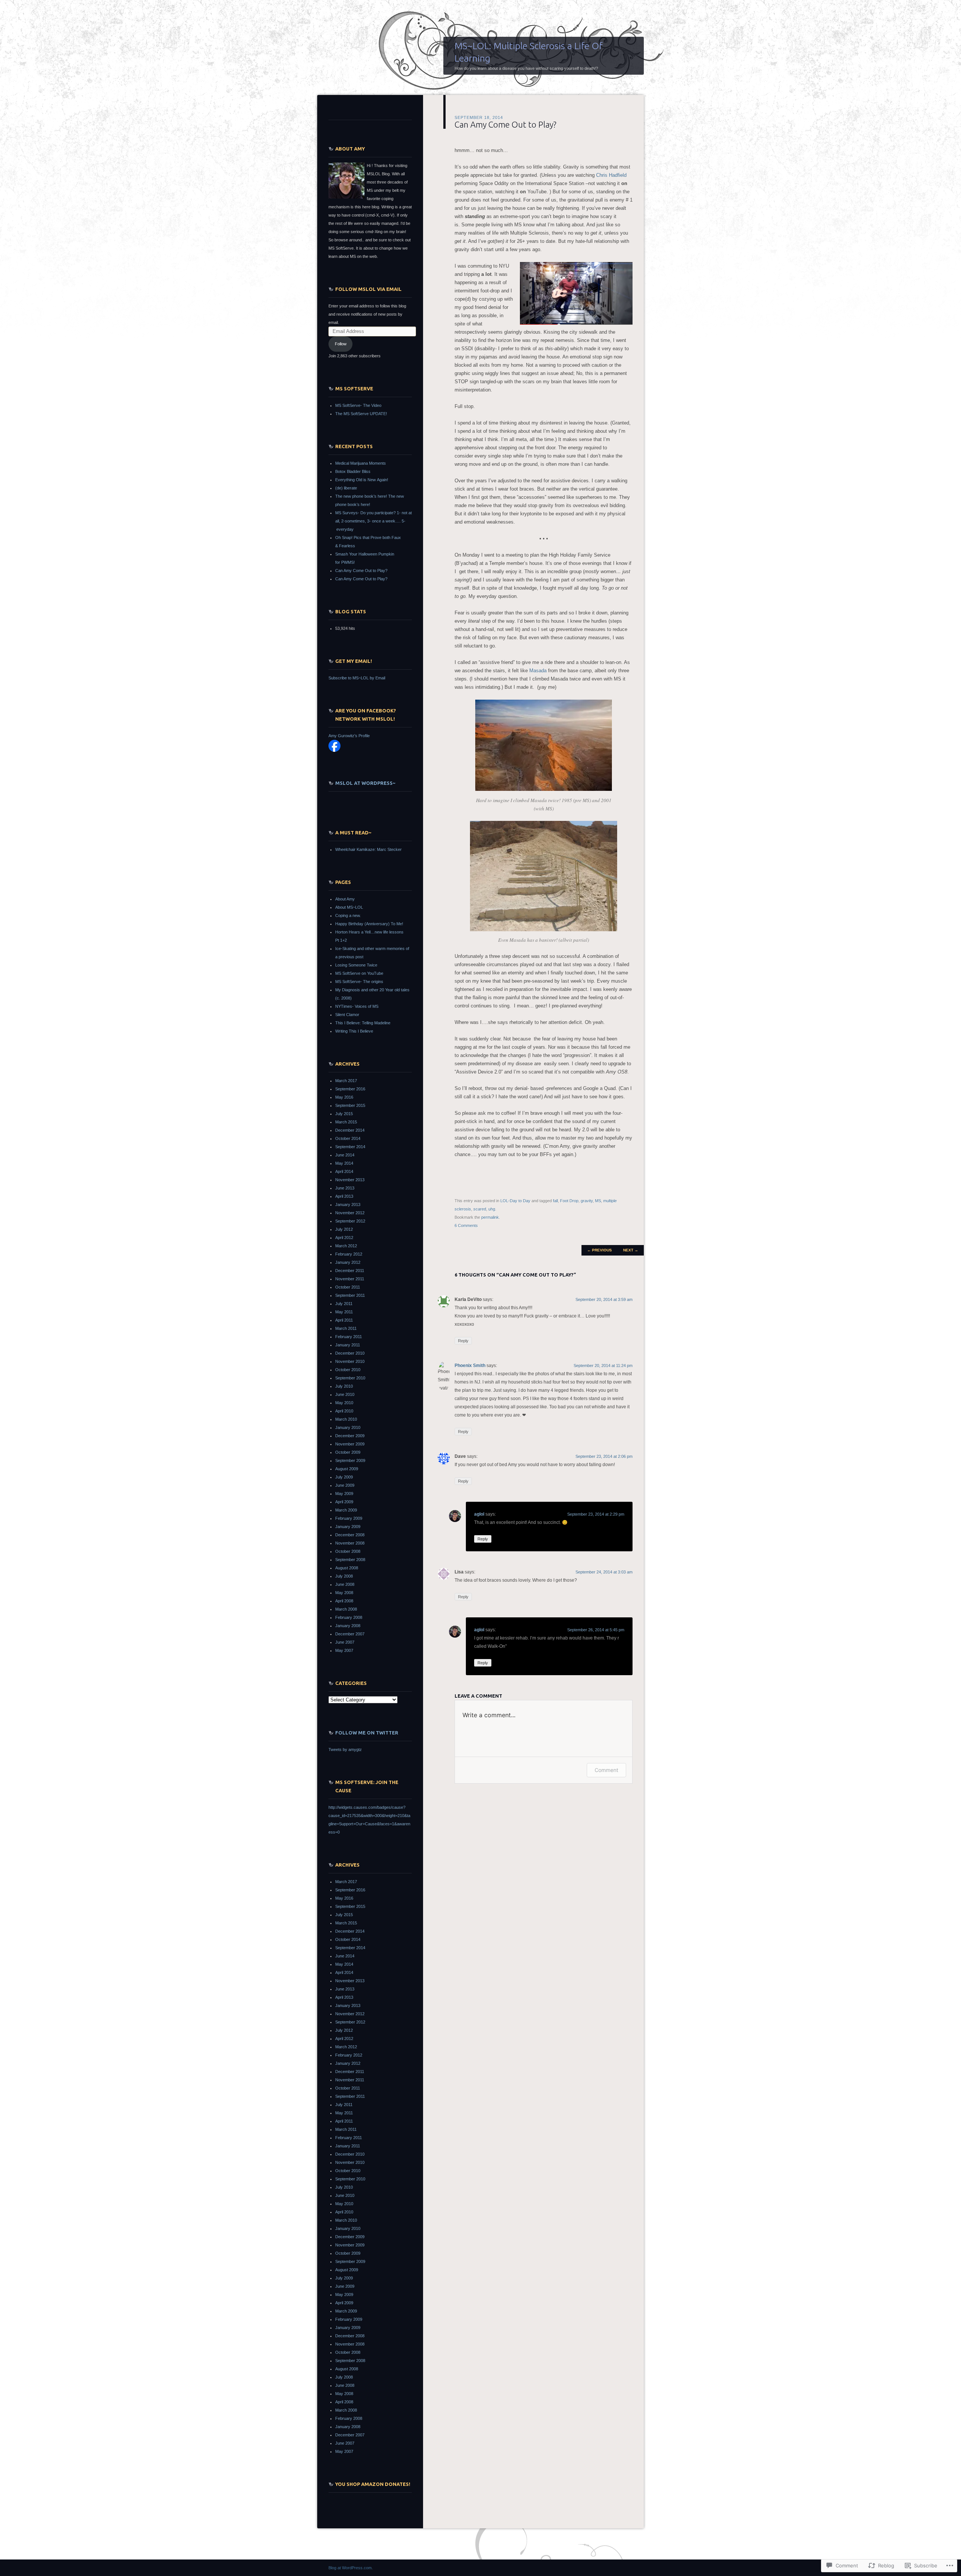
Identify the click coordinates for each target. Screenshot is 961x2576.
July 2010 (344, 1386)
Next (631, 1250)
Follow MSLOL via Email (368, 289)
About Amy (345, 899)
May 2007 (344, 1650)
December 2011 (350, 1271)
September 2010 (350, 1378)
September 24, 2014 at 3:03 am (604, 1572)
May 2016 (344, 1097)
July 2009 (344, 1477)
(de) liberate (346, 488)
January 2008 (348, 1626)
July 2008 (344, 1576)
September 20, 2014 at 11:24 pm (603, 1366)
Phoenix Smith (470, 1366)
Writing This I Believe (354, 1031)
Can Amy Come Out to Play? (361, 571)
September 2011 (350, 1295)
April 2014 (344, 1171)
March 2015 (346, 1122)
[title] (334, 750)
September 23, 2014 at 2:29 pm (596, 1514)
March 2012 (346, 1246)
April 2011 (344, 1320)
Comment (606, 1770)
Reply (463, 1341)
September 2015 (350, 1105)
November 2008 (350, 1543)
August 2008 (347, 1568)
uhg (492, 1209)
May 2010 (344, 1403)
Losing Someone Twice (356, 965)
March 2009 (346, 1510)
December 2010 (350, 1353)
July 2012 (344, 1229)
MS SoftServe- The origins (359, 982)
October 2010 (348, 1370)
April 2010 (344, 1411)
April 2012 (344, 1238)
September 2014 (350, 1147)
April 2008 (344, 1601)
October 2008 (348, 1551)
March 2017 (346, 1081)
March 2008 (346, 1609)
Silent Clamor (347, 1015)
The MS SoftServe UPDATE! (361, 414)
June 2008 (345, 1584)
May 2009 (344, 1494)
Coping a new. (348, 915)
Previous (599, 1250)
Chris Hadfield (611, 175)
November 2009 (350, 1444)
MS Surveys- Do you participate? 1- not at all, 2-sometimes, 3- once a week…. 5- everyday (374, 521)
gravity (587, 1201)
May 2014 (344, 1163)
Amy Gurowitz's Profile (349, 736)
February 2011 (349, 1337)
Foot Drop (569, 1201)
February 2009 (349, 1518)
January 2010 (348, 1427)
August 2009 (347, 1469)
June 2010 (345, 1394)
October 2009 (348, 1452)
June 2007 (345, 1642)
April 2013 (344, 1196)
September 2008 (350, 1560)
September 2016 (350, 1089)
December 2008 (350, 1535)
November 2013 (350, 1180)
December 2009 (350, 1436)
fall (555, 1201)
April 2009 (344, 1502)
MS (598, 1201)
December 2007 (350, 1634)
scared (480, 1209)
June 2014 (345, 1155)
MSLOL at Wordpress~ (365, 783)
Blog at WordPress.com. (351, 2568)
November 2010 (350, 1361)
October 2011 (348, 1287)
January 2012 (348, 1262)
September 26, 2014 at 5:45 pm (596, 1630)
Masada (538, 671)
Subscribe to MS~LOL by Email (357, 678)
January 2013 (348, 1204)
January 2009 (348, 1527)
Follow (341, 344)
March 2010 (346, 1419)
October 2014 (348, 1138)
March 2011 (346, 1328)
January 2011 (348, 1345)
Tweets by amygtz (345, 1749)
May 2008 (344, 1593)
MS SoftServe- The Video (358, 405)
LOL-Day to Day (515, 1201)
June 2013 (345, 1188)
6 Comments (466, 1226)
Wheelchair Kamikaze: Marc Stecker (368, 849)
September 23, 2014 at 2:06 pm (604, 1456)
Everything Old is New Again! (362, 480)
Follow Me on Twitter (367, 1733)
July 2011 (344, 1304)
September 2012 (350, 1221)
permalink (490, 1217)
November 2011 (350, 1279)
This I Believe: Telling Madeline (363, 1023)
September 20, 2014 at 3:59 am (604, 1299)
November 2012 (350, 1213)
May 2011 (344, 1312)
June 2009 (345, 1485)
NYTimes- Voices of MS (357, 1006)
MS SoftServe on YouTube (359, 973)
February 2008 (349, 1617)
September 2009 (350, 1460)
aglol (479, 1514)
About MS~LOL (349, 907)
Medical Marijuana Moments (361, 463)
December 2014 (350, 1130)
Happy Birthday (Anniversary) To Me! (369, 924)
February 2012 (349, 1254)
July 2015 (344, 1114)
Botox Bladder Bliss (353, 471)
